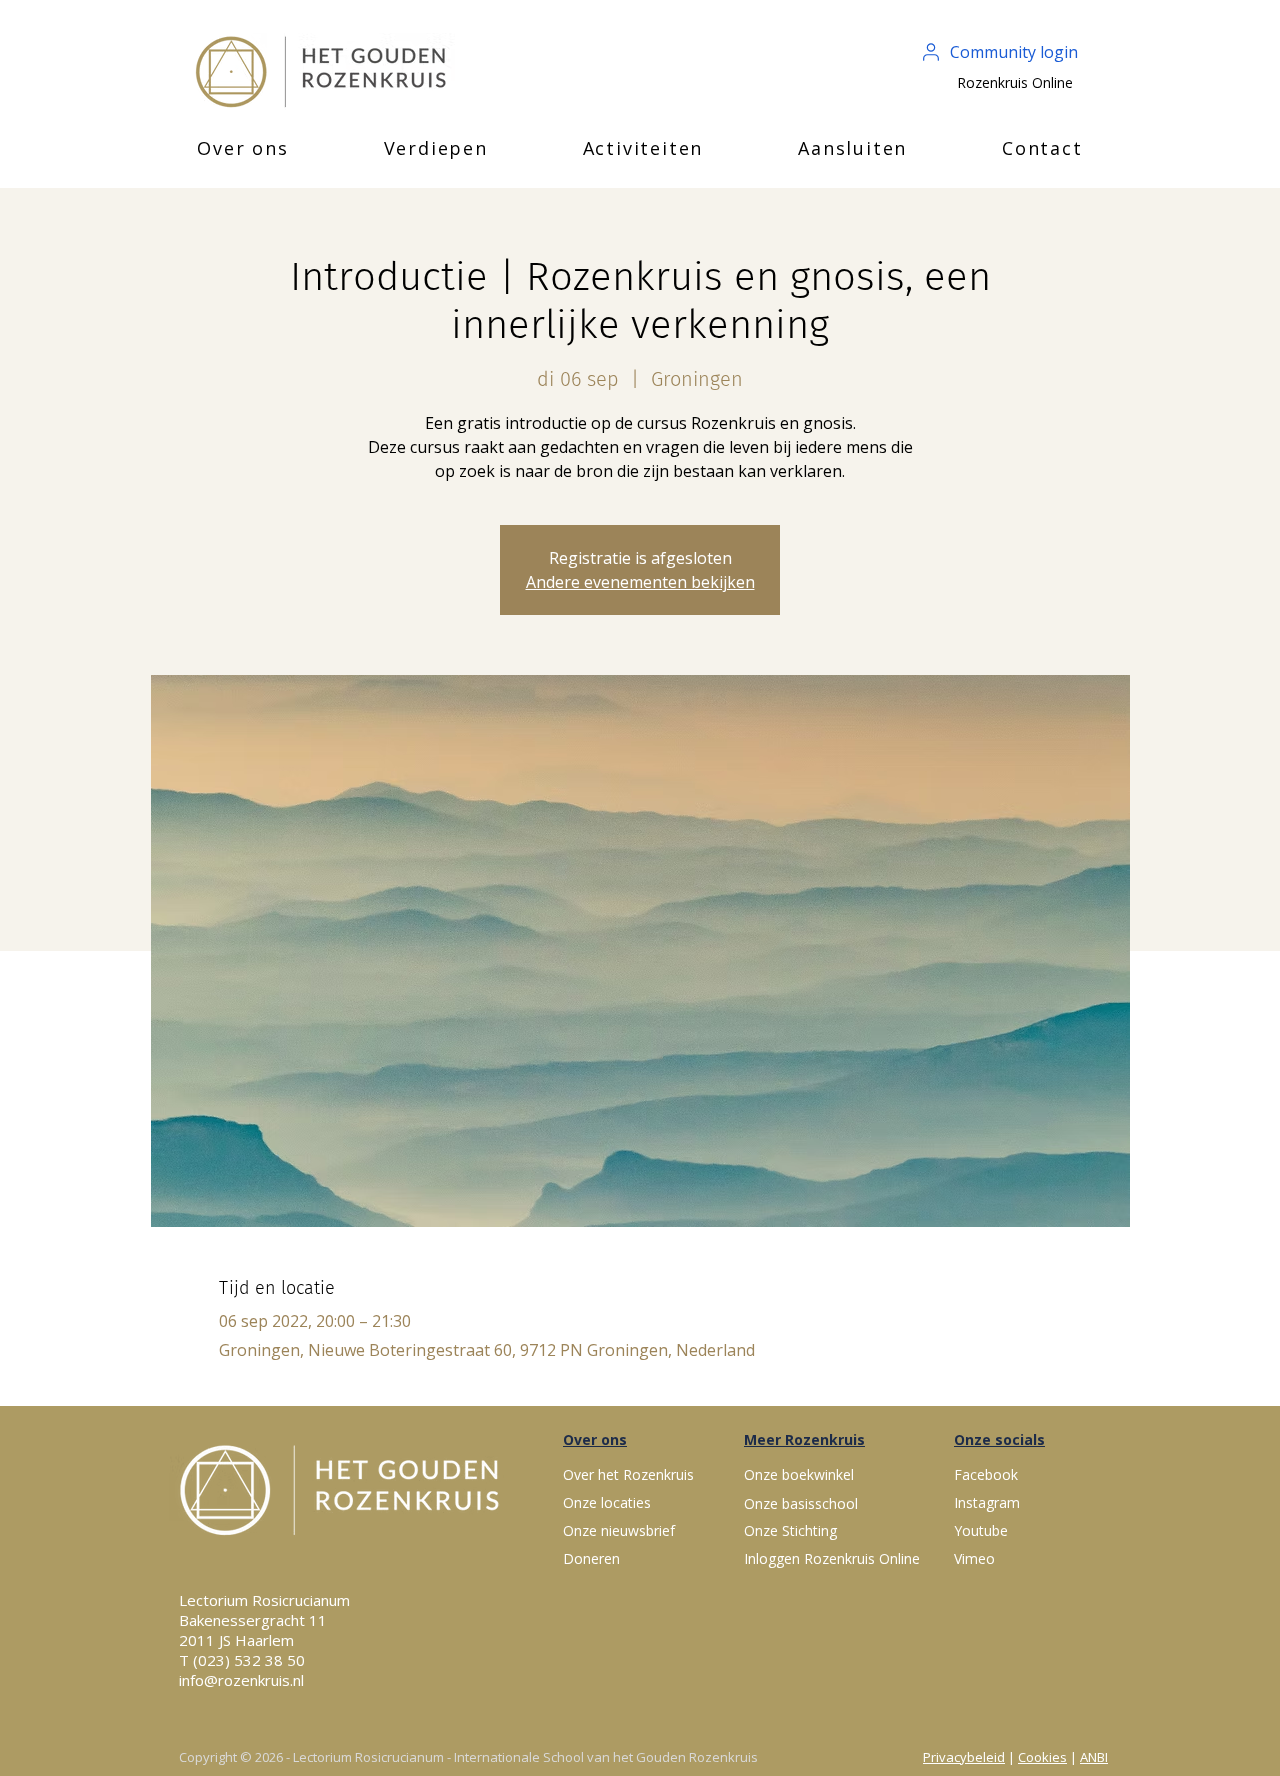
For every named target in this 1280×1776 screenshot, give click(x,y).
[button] (243, 148)
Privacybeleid (964, 1757)
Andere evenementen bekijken (640, 582)
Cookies (1042, 1757)
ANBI (1094, 1757)
